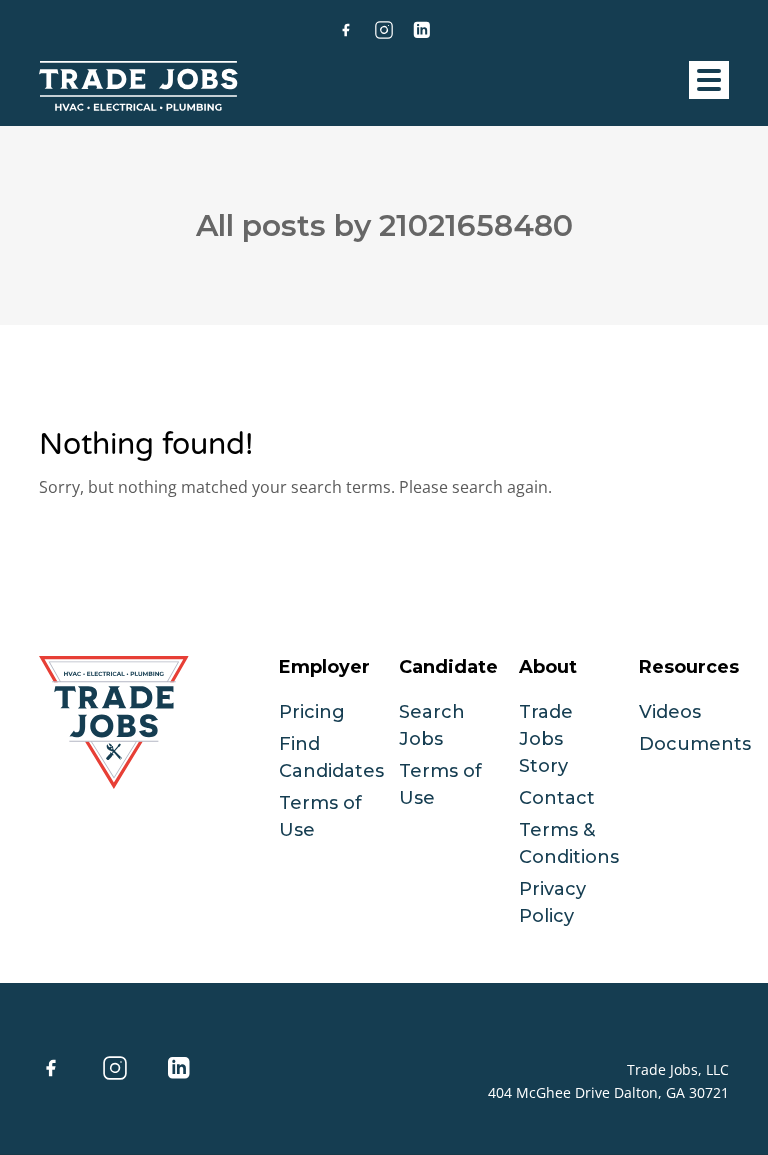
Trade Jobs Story (546, 739)
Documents (695, 744)
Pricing (312, 712)
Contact (557, 798)
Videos (670, 712)
